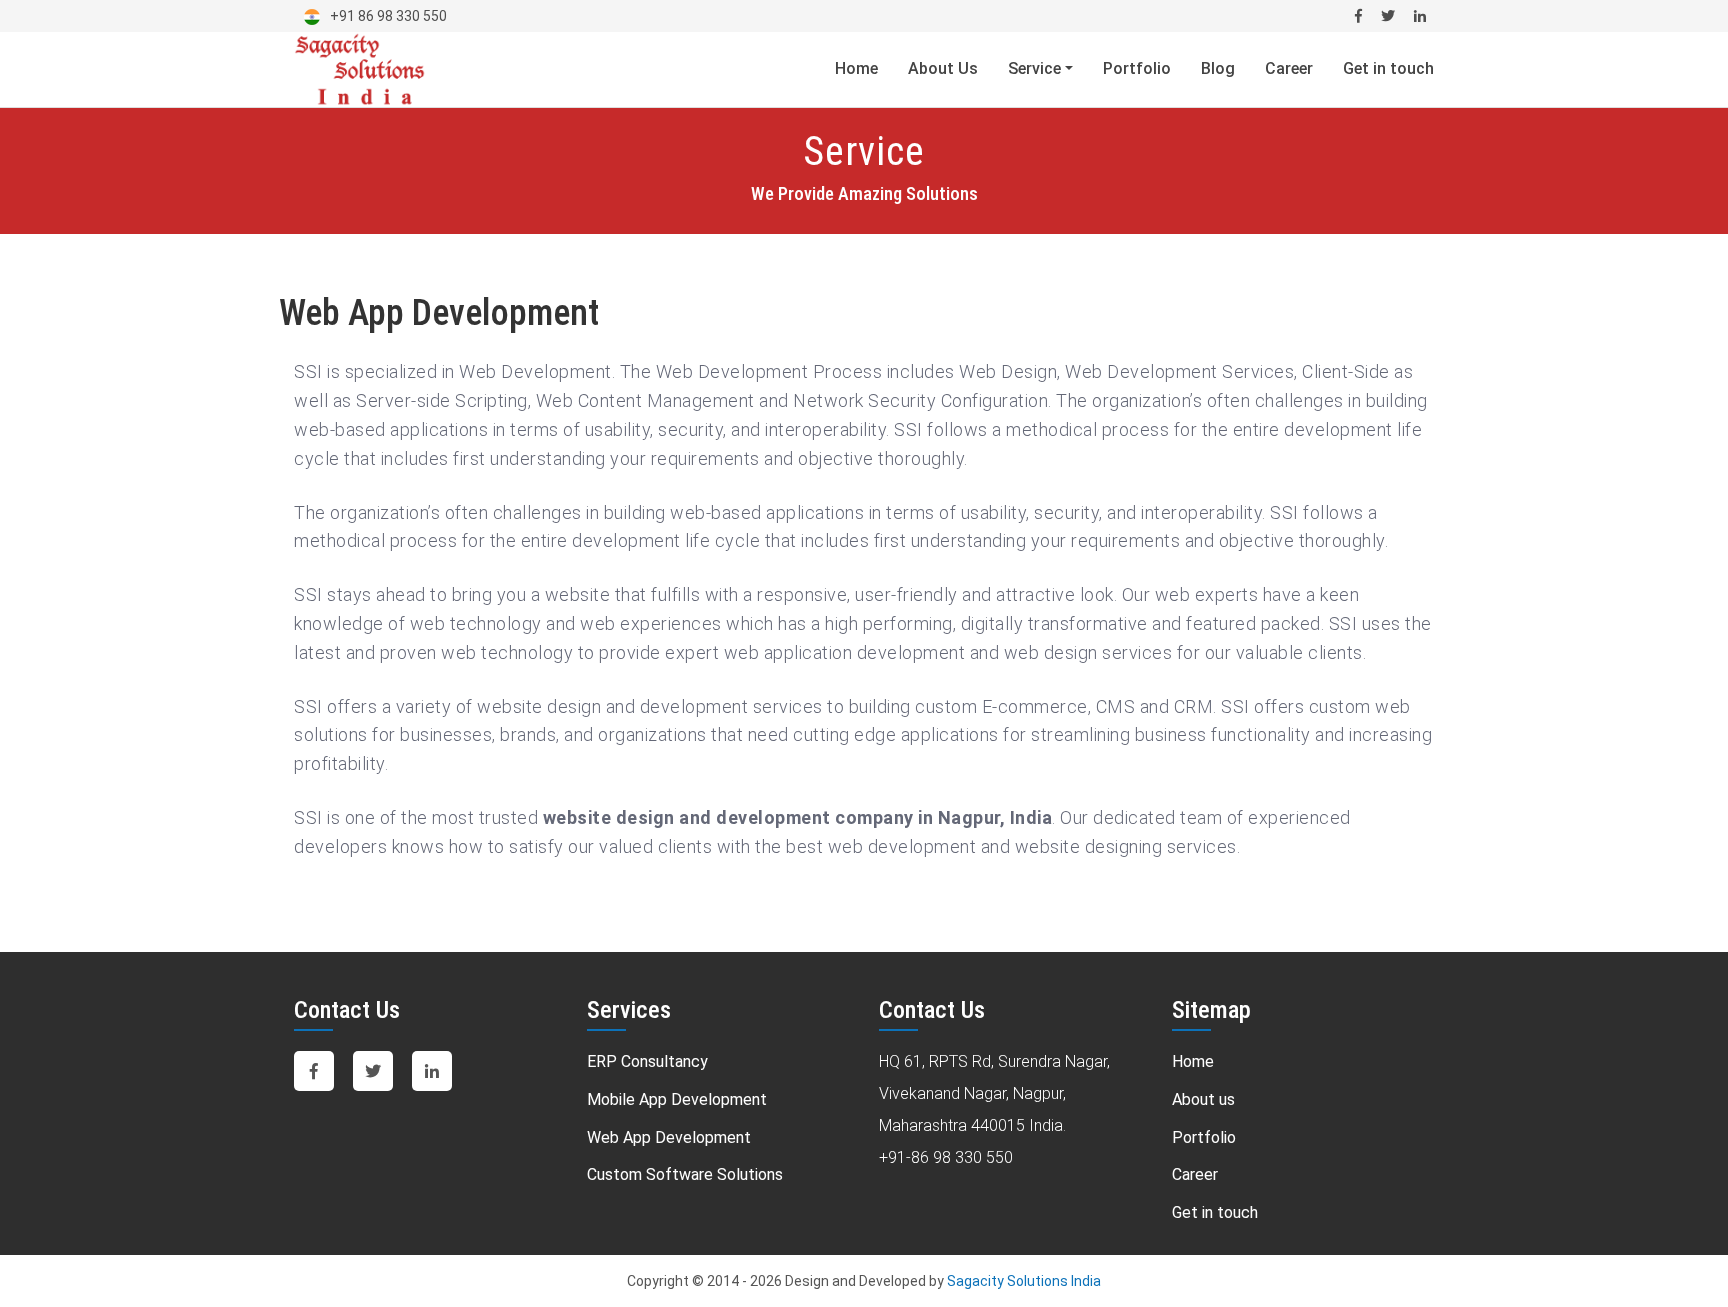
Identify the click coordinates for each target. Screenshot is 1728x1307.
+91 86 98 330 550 (388, 16)
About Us (943, 68)
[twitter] (375, 1071)
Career (1289, 68)
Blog (1218, 68)
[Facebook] (1358, 16)
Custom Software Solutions (685, 1174)
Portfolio (1137, 68)
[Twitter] (1388, 16)
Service (1036, 68)
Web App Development (669, 1137)
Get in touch (1388, 68)
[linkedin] (1420, 16)
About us (1203, 1099)
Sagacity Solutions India (1024, 1281)
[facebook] (316, 1071)
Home (856, 68)
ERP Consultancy (647, 1061)
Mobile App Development (677, 1099)
